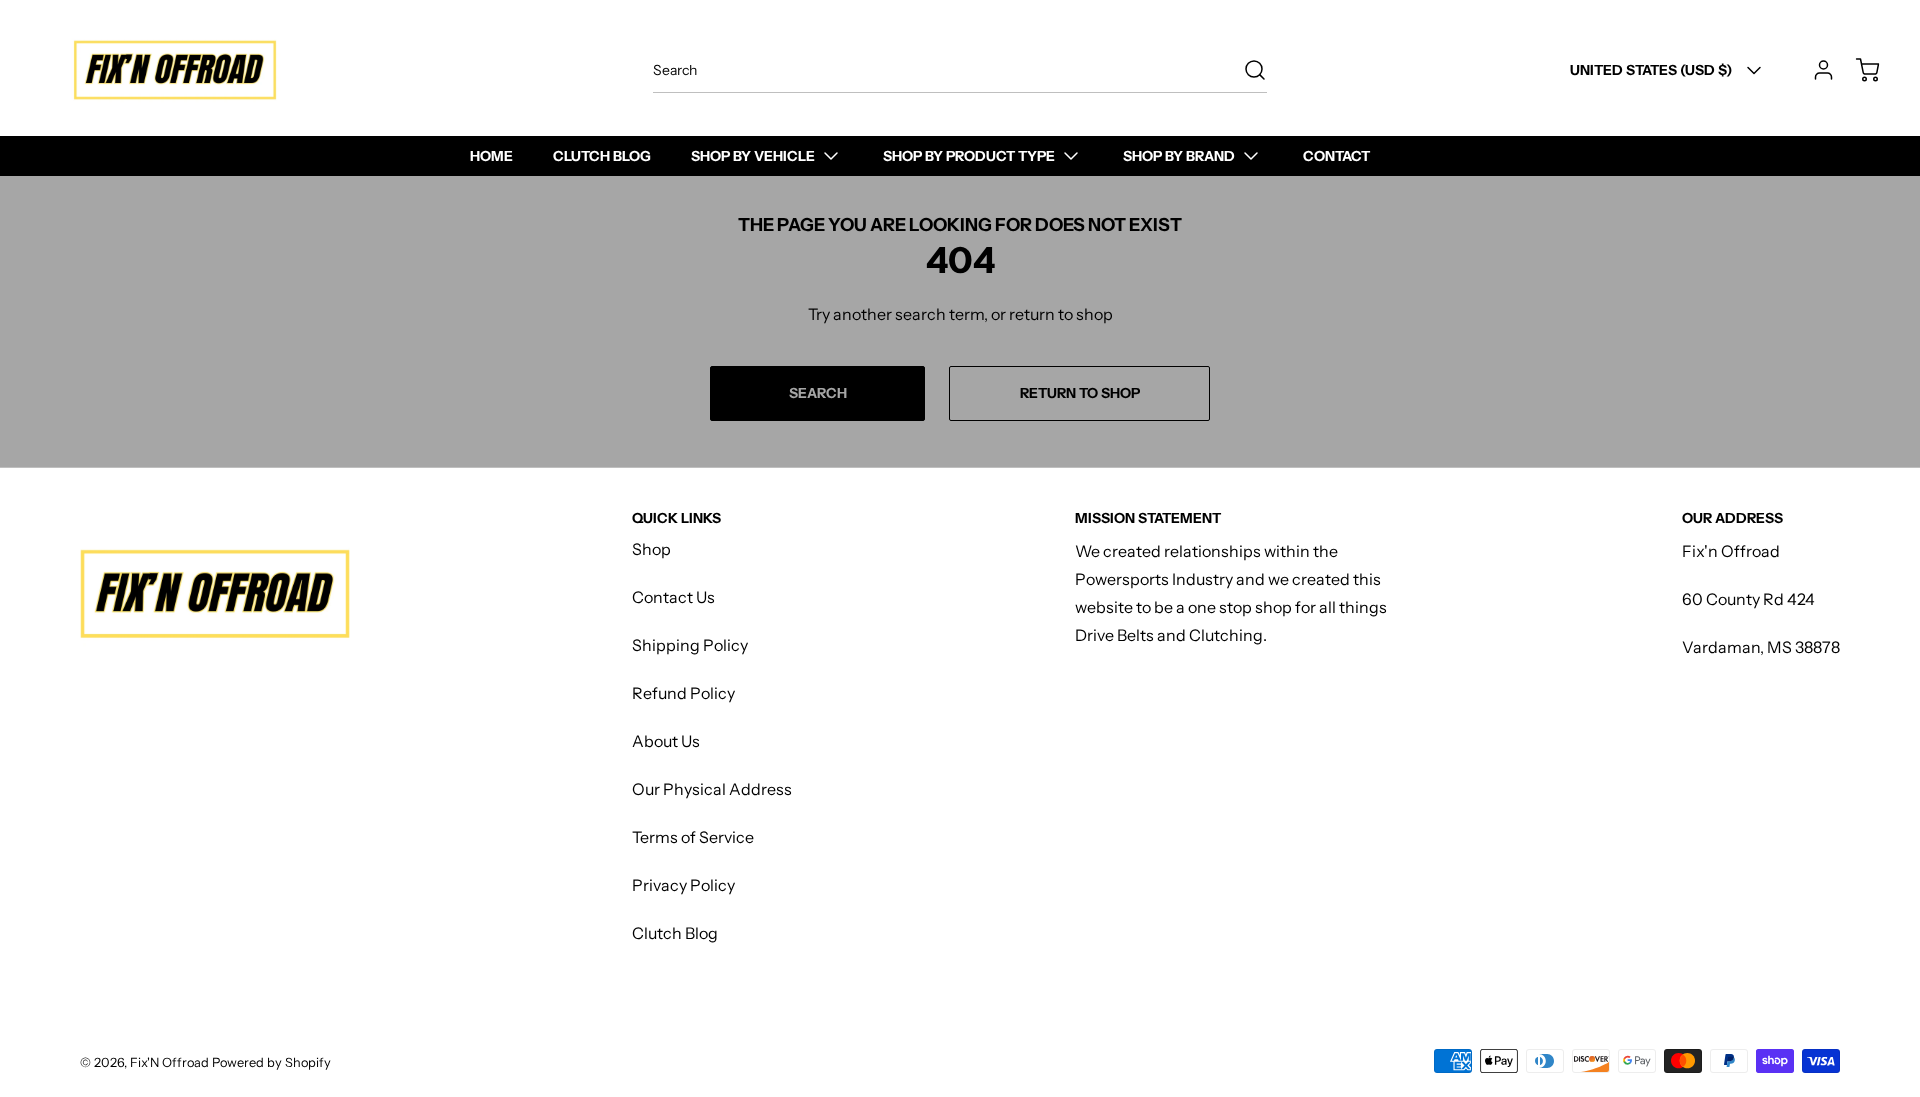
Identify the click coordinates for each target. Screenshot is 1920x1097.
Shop (651, 549)
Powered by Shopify (271, 1062)
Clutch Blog (675, 933)
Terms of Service (693, 837)
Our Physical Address (712, 789)
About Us (666, 741)
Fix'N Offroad (169, 1062)
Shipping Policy (690, 645)
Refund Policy (683, 693)
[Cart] (1858, 70)
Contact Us (673, 597)
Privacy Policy (683, 885)
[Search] (1245, 70)
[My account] (1814, 70)
